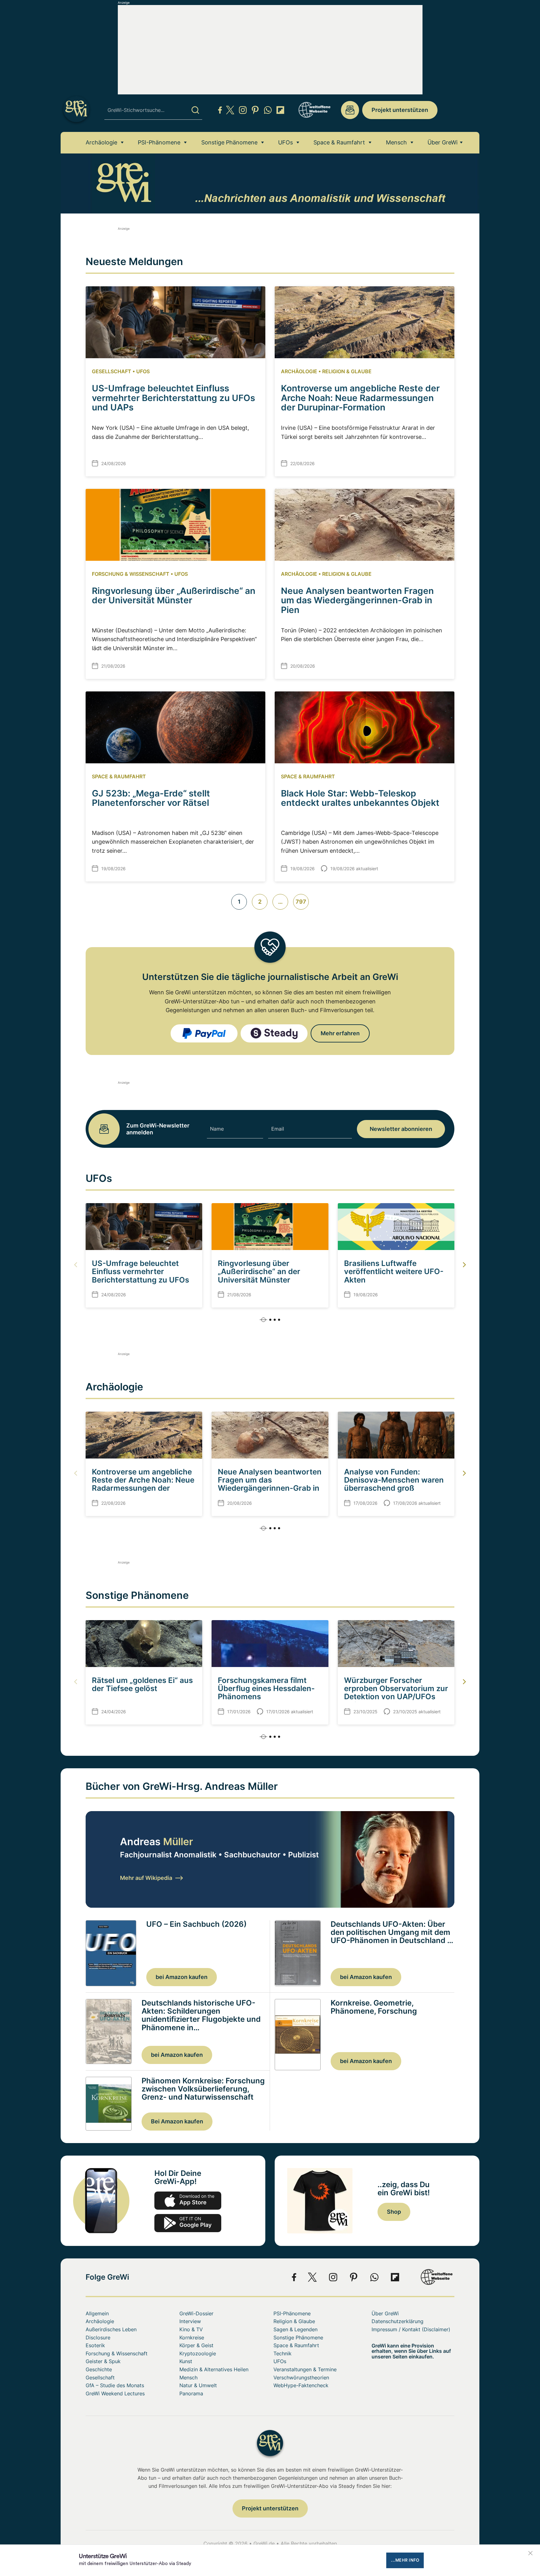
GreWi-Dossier (196, 2313)
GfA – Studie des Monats (115, 2385)
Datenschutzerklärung (397, 2321)
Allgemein (97, 2313)
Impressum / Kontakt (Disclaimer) (411, 2329)
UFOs (285, 142)
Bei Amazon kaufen (177, 2121)
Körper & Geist (196, 2345)
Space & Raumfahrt (339, 142)
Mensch (396, 142)
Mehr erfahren (340, 1033)
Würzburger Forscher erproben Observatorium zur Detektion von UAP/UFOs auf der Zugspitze (396, 1693)
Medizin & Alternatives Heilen (214, 2369)
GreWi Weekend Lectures (115, 2393)
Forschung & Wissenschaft (131, 574)
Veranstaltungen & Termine (305, 2369)
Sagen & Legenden (295, 2329)
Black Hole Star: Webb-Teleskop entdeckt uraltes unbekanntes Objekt (360, 798)
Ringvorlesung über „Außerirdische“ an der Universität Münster (174, 596)
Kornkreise (192, 2337)
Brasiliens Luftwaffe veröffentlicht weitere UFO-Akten (394, 1272)
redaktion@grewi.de (350, 110)
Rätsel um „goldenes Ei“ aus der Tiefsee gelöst (142, 1684)
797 (301, 902)
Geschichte (99, 2369)
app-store (188, 2201)
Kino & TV (191, 2329)
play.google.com (188, 2223)
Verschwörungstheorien (301, 2378)
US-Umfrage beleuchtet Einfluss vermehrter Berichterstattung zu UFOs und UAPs (173, 398)
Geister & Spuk (103, 2361)
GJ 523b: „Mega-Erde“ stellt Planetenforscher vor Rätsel (151, 798)
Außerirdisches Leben (111, 2329)
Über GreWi (442, 142)
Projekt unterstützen (400, 110)
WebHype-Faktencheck (301, 2385)
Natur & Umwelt (198, 2385)
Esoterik (95, 2345)
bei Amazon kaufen (182, 1977)
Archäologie (101, 142)
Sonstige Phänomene (229, 142)
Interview (190, 2321)
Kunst (186, 2361)
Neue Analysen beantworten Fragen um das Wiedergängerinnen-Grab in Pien (357, 600)
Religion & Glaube (347, 371)
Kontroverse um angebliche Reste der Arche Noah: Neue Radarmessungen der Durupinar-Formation (360, 398)
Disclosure (98, 2337)
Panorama (191, 2393)
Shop (394, 2212)
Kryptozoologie (198, 2353)
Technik (282, 2353)
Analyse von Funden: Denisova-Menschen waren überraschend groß (394, 1480)
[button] (270, 1320)
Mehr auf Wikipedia (146, 1878)
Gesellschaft (112, 371)
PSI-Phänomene (159, 142)
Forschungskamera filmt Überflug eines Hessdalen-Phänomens (266, 1689)
